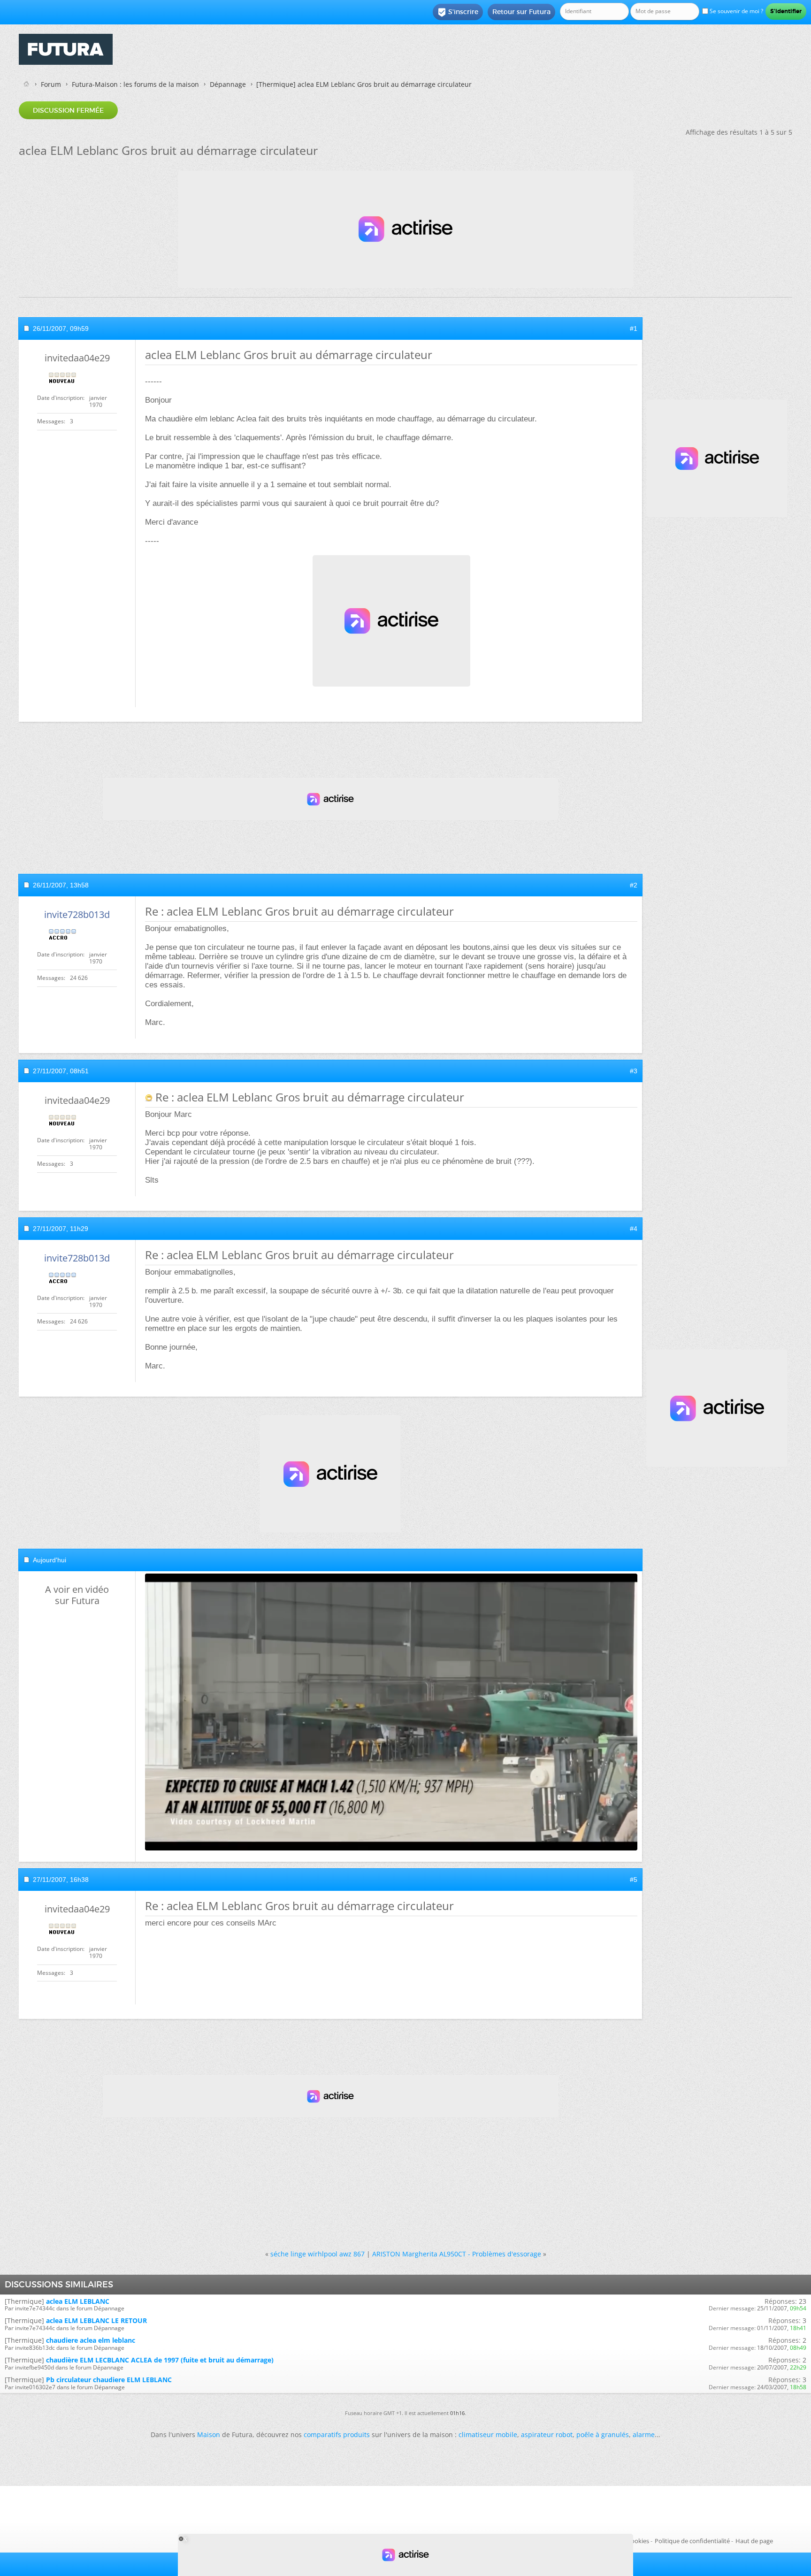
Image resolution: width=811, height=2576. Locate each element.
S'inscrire (458, 12)
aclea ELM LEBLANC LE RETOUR (96, 2320)
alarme (644, 2435)
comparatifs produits (337, 2435)
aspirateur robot (547, 2435)
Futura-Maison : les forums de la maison (135, 84)
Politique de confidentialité (692, 2541)
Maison (209, 2435)
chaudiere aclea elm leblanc (91, 2340)
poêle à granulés (603, 2435)
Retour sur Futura (521, 12)
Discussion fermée (68, 110)
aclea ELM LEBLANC (78, 2301)
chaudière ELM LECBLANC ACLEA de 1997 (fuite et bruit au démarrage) (160, 2360)
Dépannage (228, 84)
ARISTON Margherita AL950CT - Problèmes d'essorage (457, 2254)
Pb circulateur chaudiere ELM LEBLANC (109, 2380)
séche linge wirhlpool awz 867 (318, 2254)
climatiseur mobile (488, 2435)
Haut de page (754, 2541)
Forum (51, 84)
